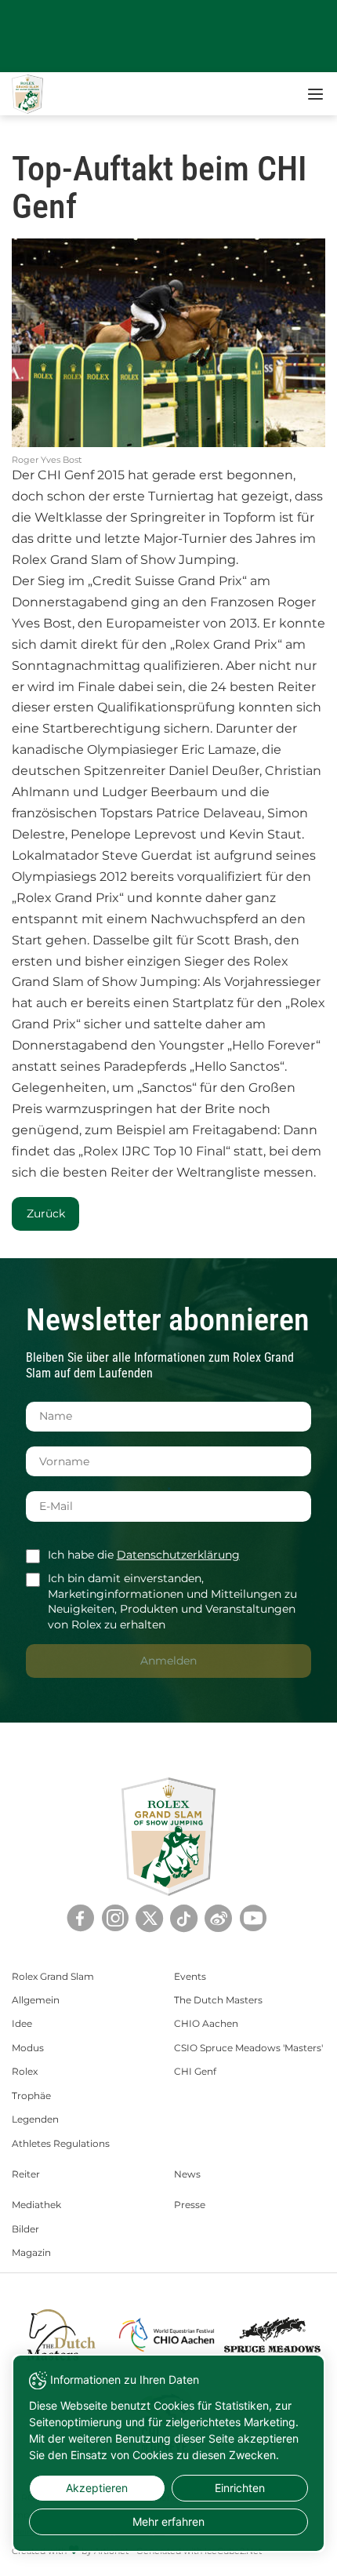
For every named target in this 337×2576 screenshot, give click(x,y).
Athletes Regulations (61, 2143)
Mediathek (36, 2205)
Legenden (35, 2119)
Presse (190, 2205)
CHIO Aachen (206, 2023)
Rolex (25, 2071)
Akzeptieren (97, 2488)
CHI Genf (195, 2071)
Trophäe (31, 2096)
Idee (22, 2023)
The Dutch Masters (218, 2000)
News (187, 2174)
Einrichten (240, 2488)
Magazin (31, 2252)
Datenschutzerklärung (178, 1555)
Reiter (26, 2174)
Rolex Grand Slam (53, 1976)
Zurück (46, 1213)
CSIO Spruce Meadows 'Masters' (248, 2048)
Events (190, 1976)
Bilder (25, 2229)
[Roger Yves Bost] (168, 343)
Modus (28, 2048)
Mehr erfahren (168, 2521)
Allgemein (36, 2000)
